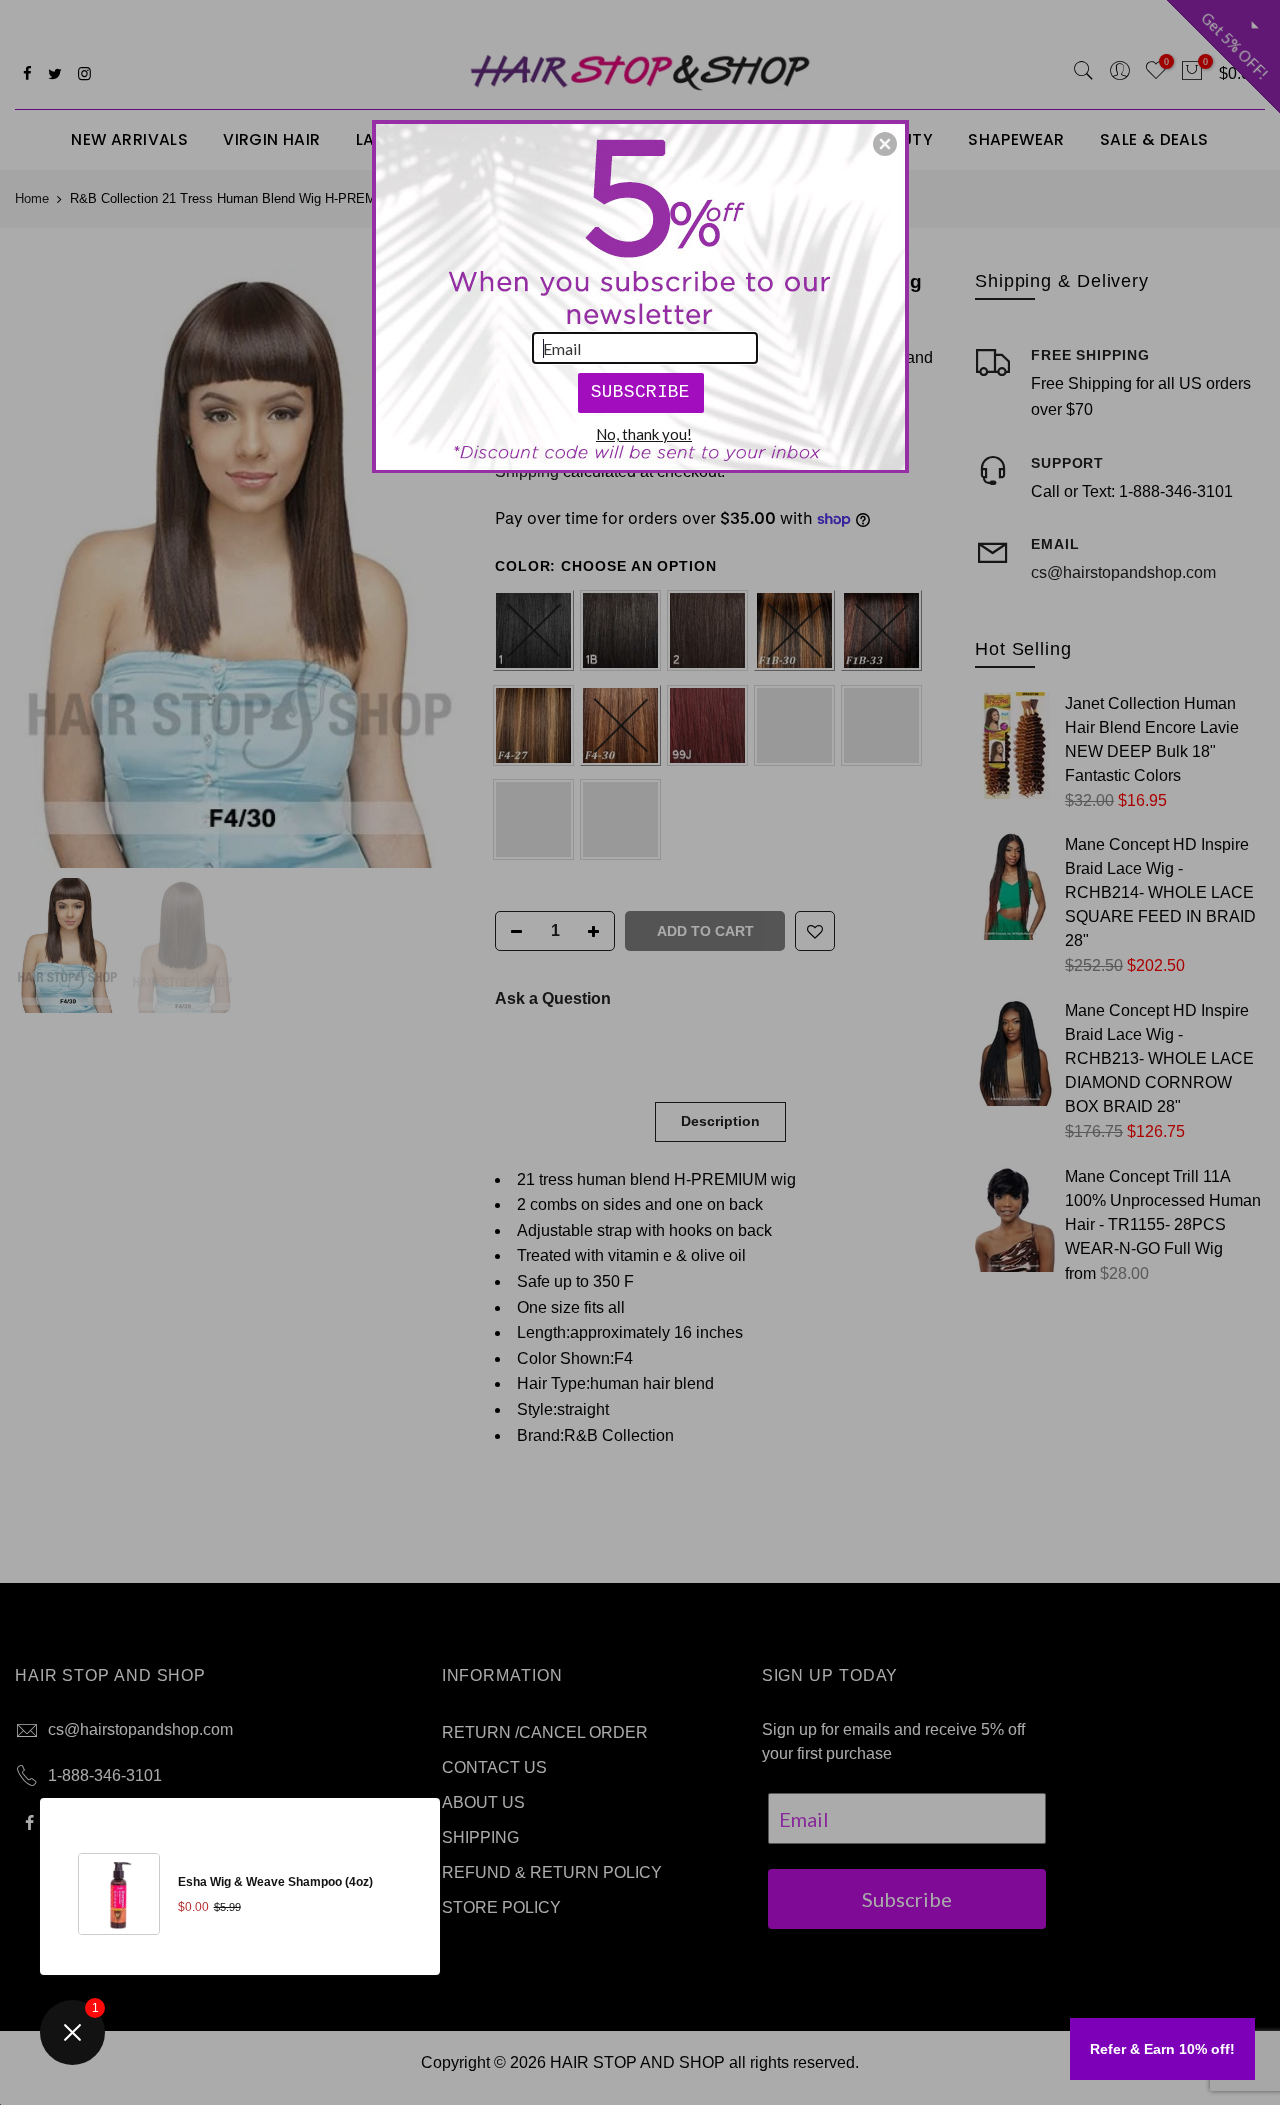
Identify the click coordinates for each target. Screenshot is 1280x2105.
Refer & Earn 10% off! (1162, 2049)
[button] (885, 144)
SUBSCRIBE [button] (640, 392)
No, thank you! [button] (644, 434)
